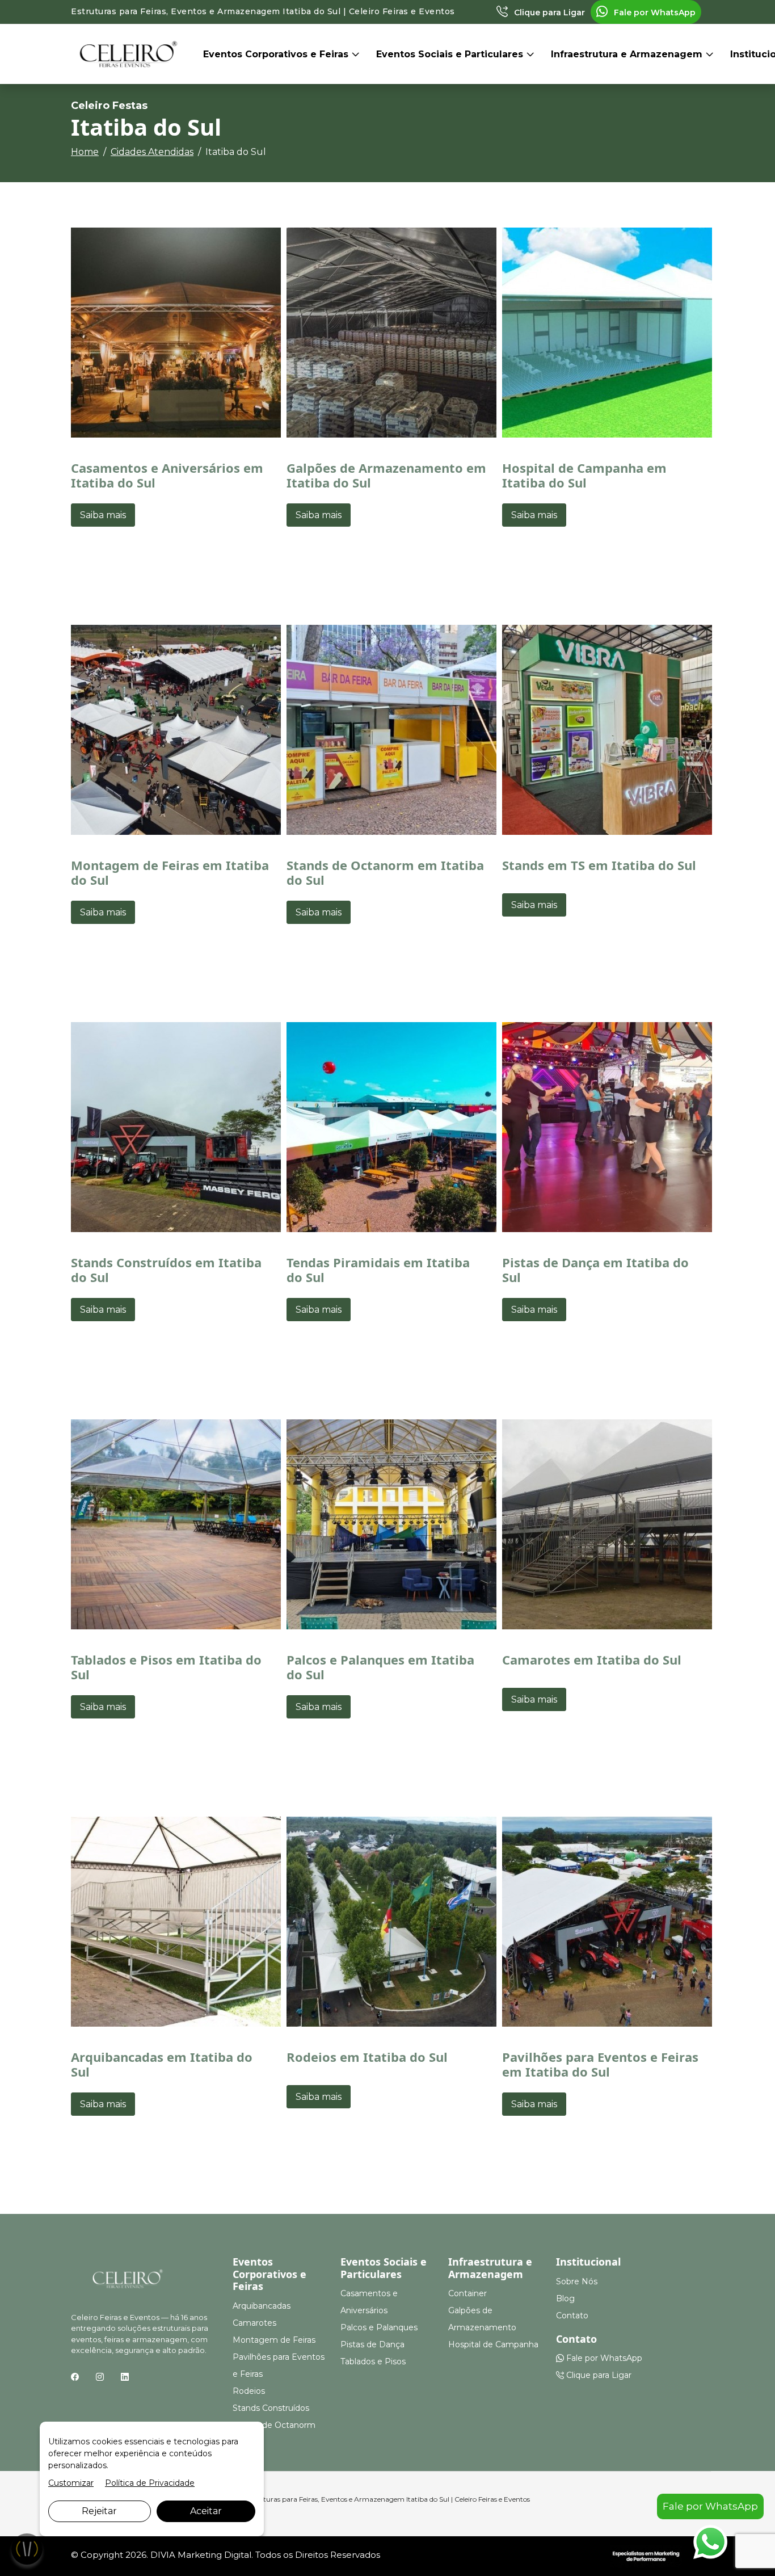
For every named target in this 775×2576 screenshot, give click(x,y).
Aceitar (206, 2511)
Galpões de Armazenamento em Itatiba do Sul (386, 475)
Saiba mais (103, 515)
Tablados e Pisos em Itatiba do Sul (166, 1667)
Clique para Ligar (548, 12)
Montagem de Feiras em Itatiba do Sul (170, 872)
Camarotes (254, 2323)
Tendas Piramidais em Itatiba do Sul (378, 1270)
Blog (565, 2298)
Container (467, 2293)
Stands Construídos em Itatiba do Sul (166, 1270)
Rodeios (249, 2391)
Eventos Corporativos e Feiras (277, 54)
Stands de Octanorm (274, 2425)
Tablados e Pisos (373, 2361)
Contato (572, 2316)
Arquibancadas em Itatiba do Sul (162, 2064)
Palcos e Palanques (379, 2327)
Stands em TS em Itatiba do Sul (599, 865)
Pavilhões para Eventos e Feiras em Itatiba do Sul (600, 2064)
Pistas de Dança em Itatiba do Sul (595, 1270)
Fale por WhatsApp (654, 12)
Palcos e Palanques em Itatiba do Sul (380, 1667)
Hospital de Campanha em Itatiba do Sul (584, 475)
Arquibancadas (262, 2306)
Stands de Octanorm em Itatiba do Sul (385, 872)
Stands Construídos (271, 2408)
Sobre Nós (577, 2281)
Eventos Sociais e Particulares (451, 54)
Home (85, 152)
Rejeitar (99, 2511)
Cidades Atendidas (152, 152)
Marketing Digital (214, 2555)
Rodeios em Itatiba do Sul (367, 2057)
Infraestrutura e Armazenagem (628, 54)
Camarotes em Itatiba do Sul (592, 1659)
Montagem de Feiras (274, 2340)
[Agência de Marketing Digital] (646, 2555)
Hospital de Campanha (493, 2344)
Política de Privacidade (150, 2483)
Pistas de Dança (372, 2344)
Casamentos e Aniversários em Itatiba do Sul (167, 475)
